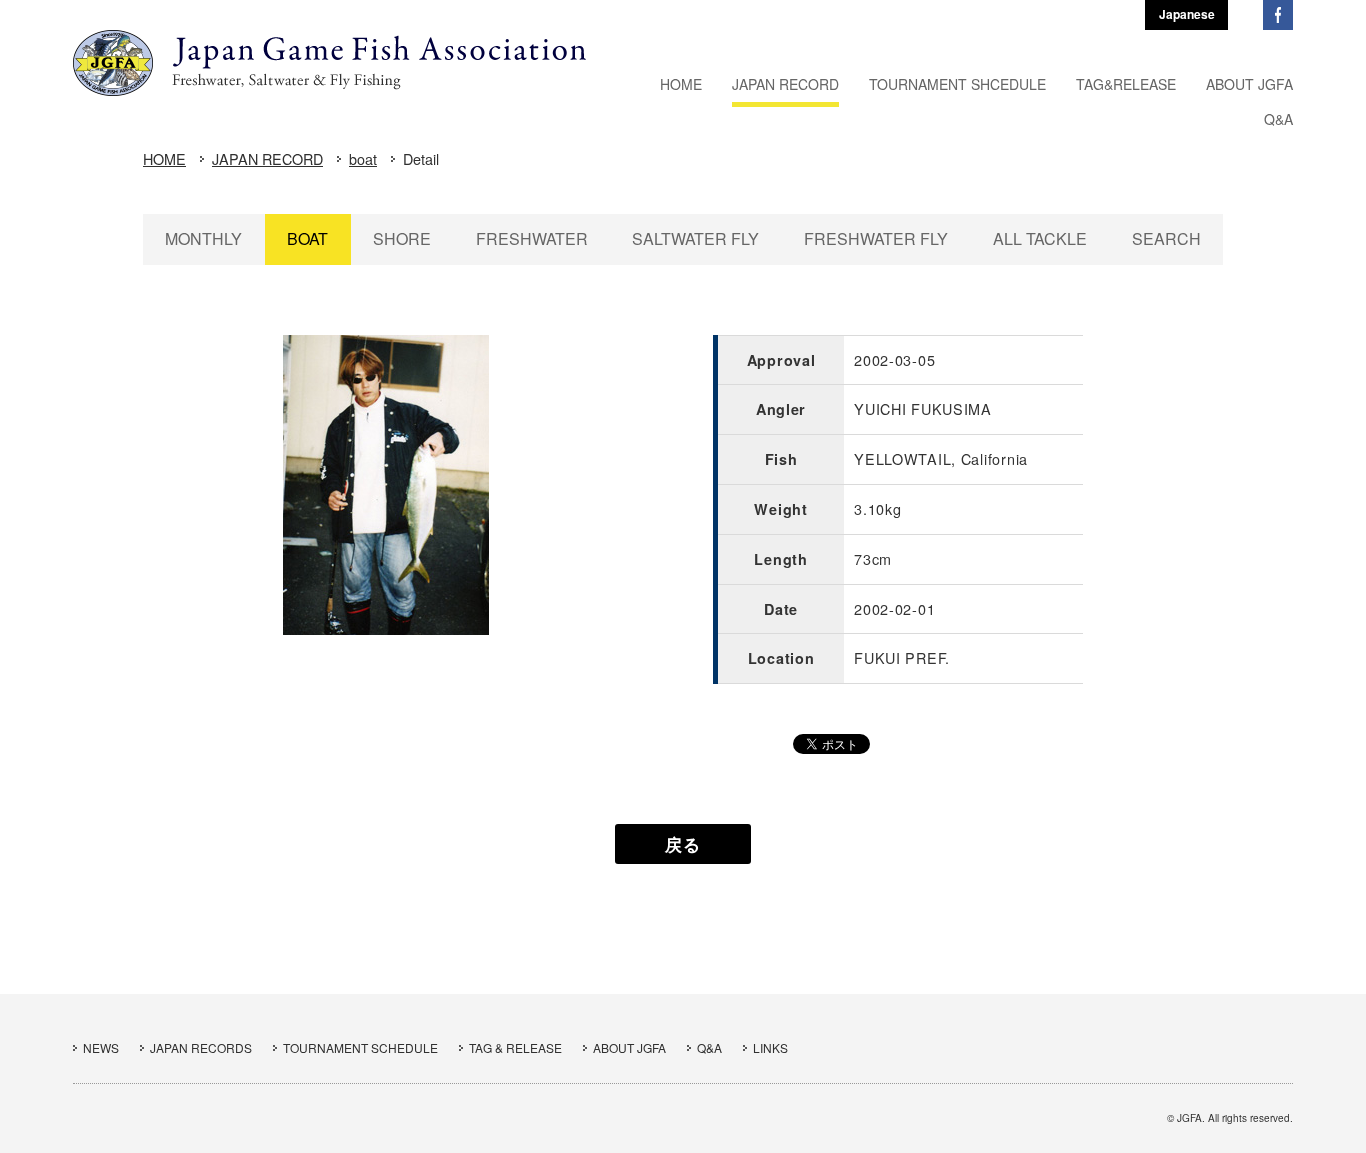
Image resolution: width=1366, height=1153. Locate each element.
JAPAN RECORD (267, 158)
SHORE (402, 238)
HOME (164, 158)
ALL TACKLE (1040, 238)
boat (363, 158)
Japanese (1187, 14)
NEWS (101, 1047)
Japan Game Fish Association (329, 63)
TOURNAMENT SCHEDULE (360, 1047)
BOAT (307, 238)
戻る (682, 844)
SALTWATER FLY (695, 238)
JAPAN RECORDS (201, 1047)
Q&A (709, 1047)
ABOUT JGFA (629, 1047)
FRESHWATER (532, 238)
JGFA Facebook (1278, 15)
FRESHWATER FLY (876, 238)
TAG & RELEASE (515, 1047)
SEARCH (1166, 238)
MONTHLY (203, 238)
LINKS (770, 1047)
